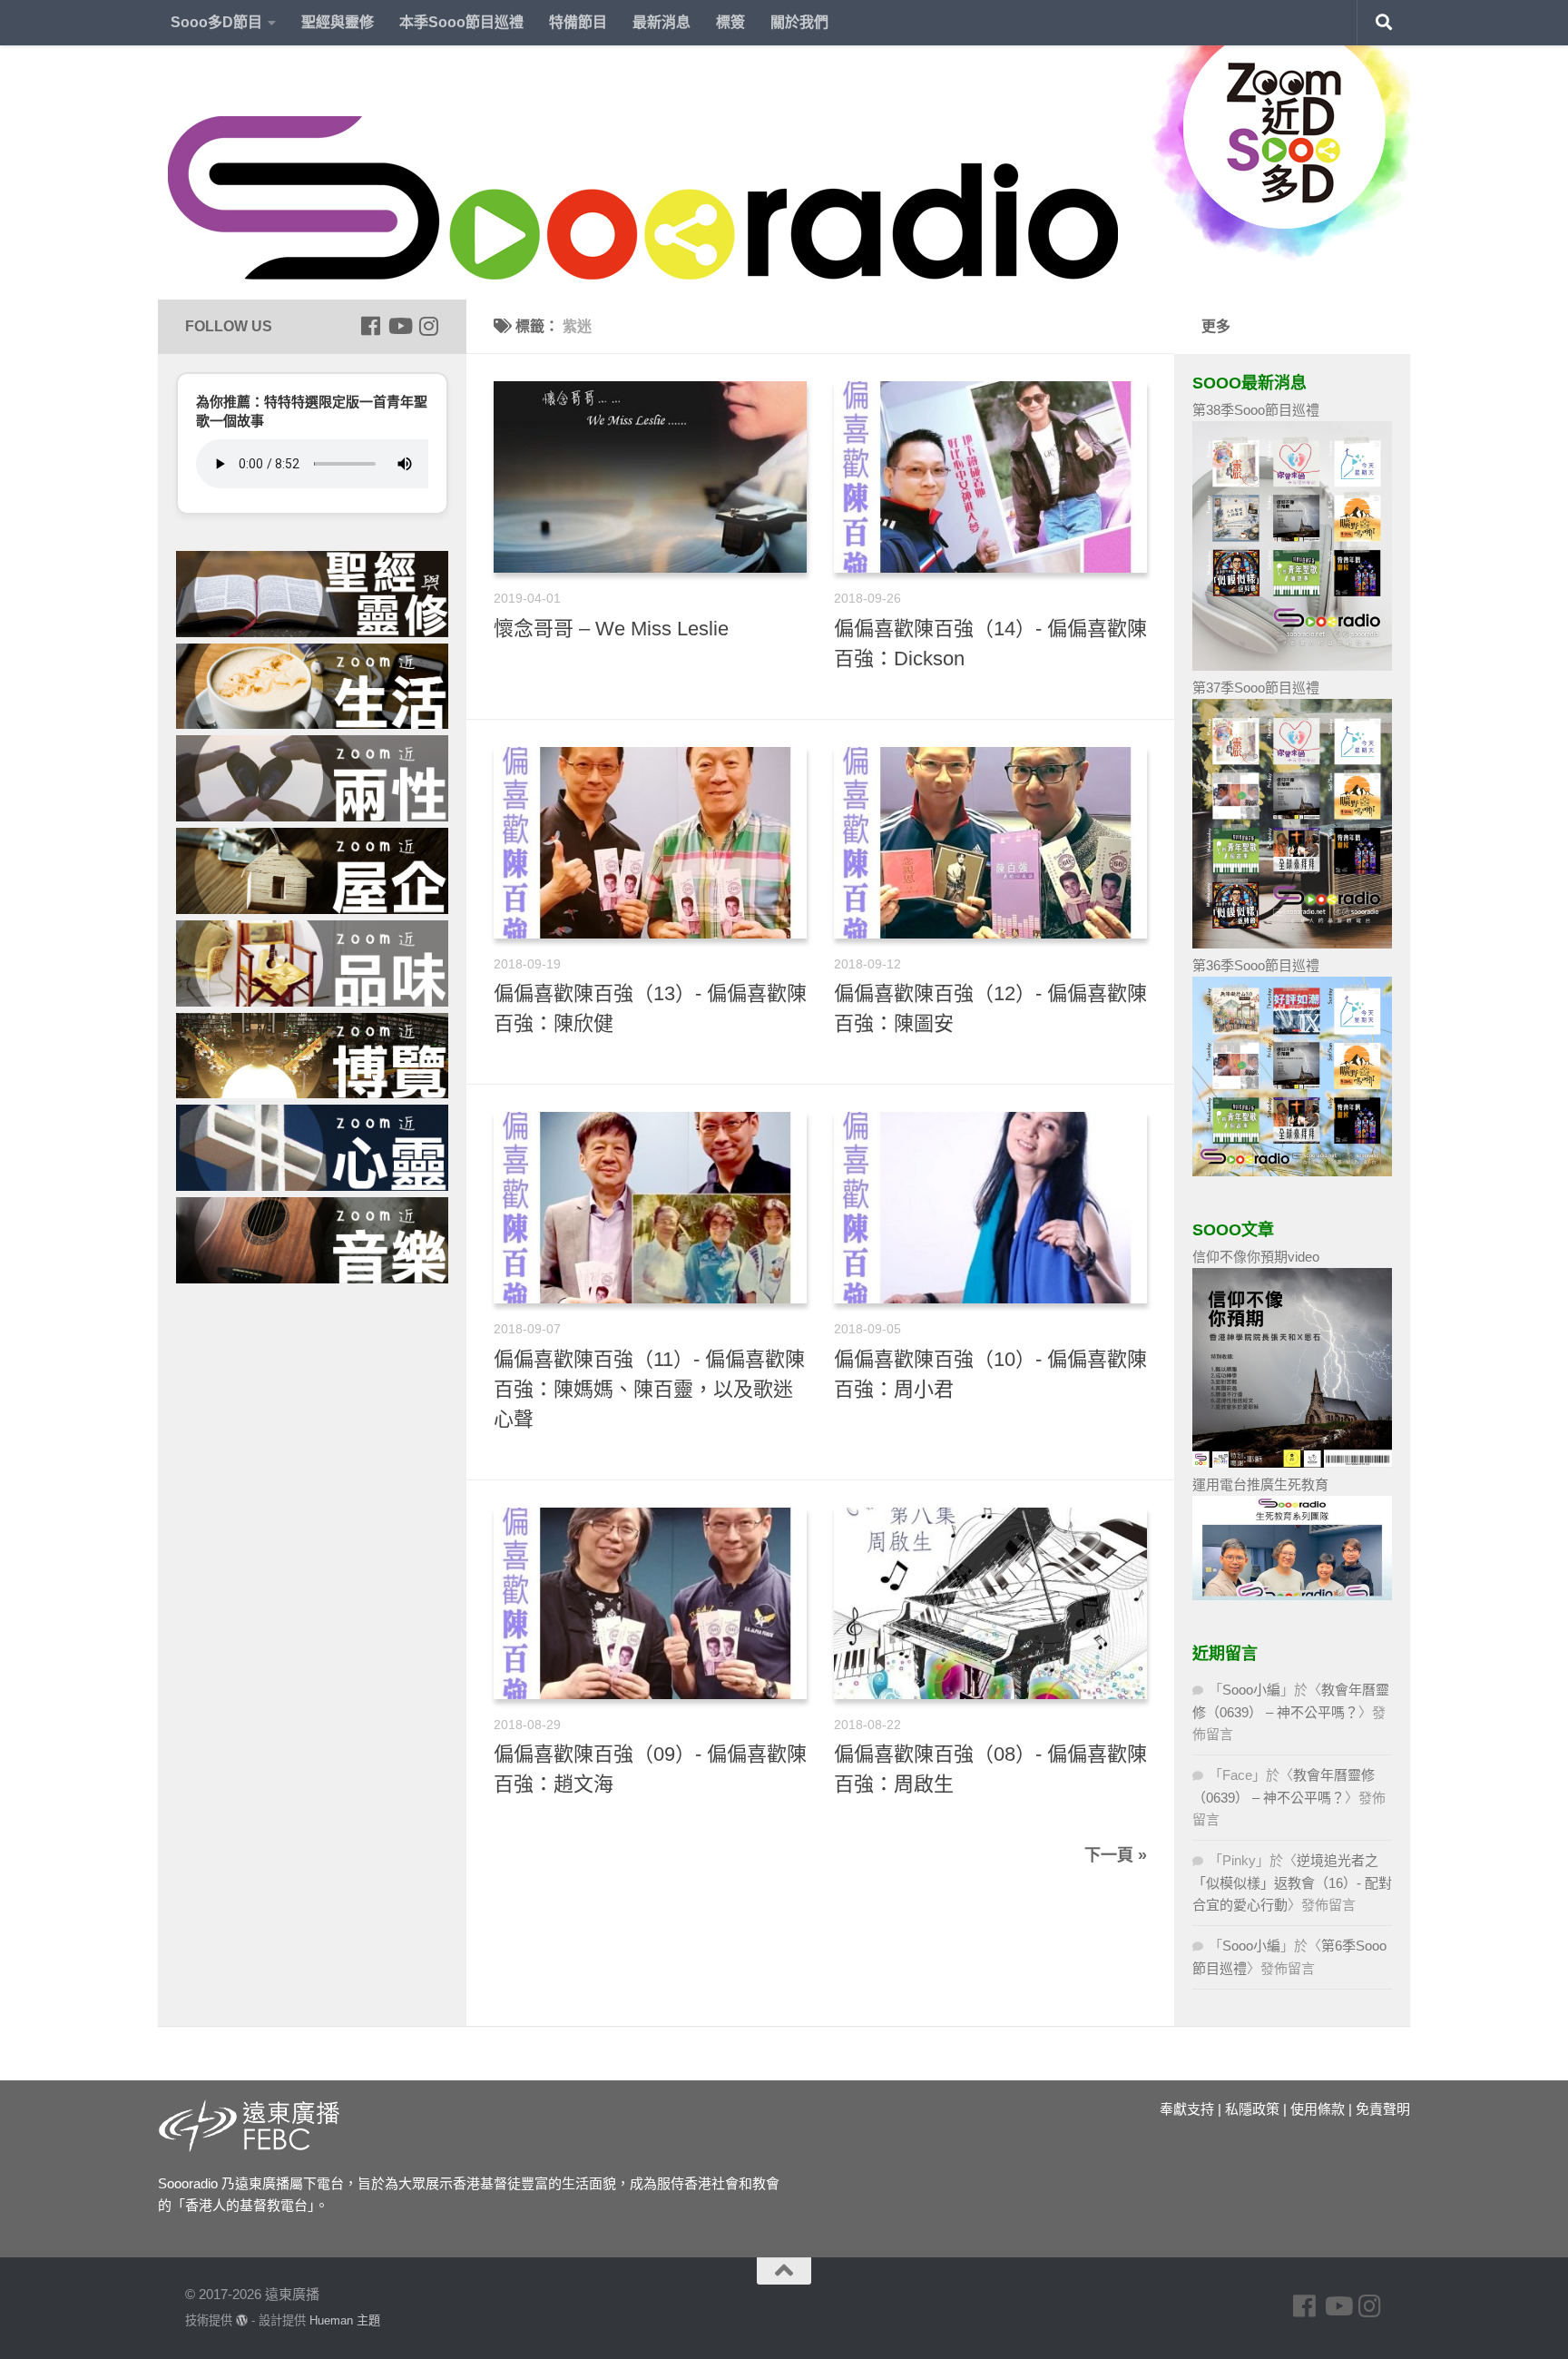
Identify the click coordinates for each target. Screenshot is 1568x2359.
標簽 (730, 22)
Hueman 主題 (345, 2320)
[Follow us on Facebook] (370, 326)
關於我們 (799, 22)
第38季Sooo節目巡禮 (1256, 410)
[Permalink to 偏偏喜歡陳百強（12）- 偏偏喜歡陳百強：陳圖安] (990, 843)
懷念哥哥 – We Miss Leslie (611, 629)
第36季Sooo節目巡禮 (1256, 965)
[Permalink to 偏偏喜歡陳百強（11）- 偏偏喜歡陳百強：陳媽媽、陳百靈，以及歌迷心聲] (650, 1208)
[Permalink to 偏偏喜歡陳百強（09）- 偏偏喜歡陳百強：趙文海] (650, 1603)
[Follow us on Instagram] (428, 326)
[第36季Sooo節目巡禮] (1292, 1171)
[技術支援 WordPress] (242, 2320)
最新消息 (661, 22)
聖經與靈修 (338, 22)
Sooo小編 (1251, 1690)
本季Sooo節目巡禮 (461, 22)
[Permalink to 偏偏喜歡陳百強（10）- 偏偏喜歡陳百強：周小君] (990, 1208)
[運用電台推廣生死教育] (1292, 1595)
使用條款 (1318, 2109)
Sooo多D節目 (216, 22)
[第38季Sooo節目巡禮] (1292, 666)
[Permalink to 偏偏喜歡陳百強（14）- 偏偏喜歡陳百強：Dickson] (990, 477)
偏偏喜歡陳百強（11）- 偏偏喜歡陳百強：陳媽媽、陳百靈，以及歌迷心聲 (649, 1389)
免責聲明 (1383, 2109)
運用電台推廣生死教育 (1260, 1484)
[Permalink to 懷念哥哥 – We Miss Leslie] (650, 477)
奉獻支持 (1187, 2109)
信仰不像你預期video (1256, 1257)
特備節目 (578, 22)
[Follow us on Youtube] (399, 326)
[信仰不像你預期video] (1292, 1463)
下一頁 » (1116, 1855)
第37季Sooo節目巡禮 (1256, 688)
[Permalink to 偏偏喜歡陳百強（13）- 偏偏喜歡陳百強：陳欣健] (650, 843)
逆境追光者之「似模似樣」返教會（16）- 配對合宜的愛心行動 (1292, 1882)
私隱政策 (1252, 2109)
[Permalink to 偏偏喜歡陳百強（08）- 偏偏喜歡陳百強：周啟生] (990, 1603)
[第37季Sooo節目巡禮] (1292, 944)
